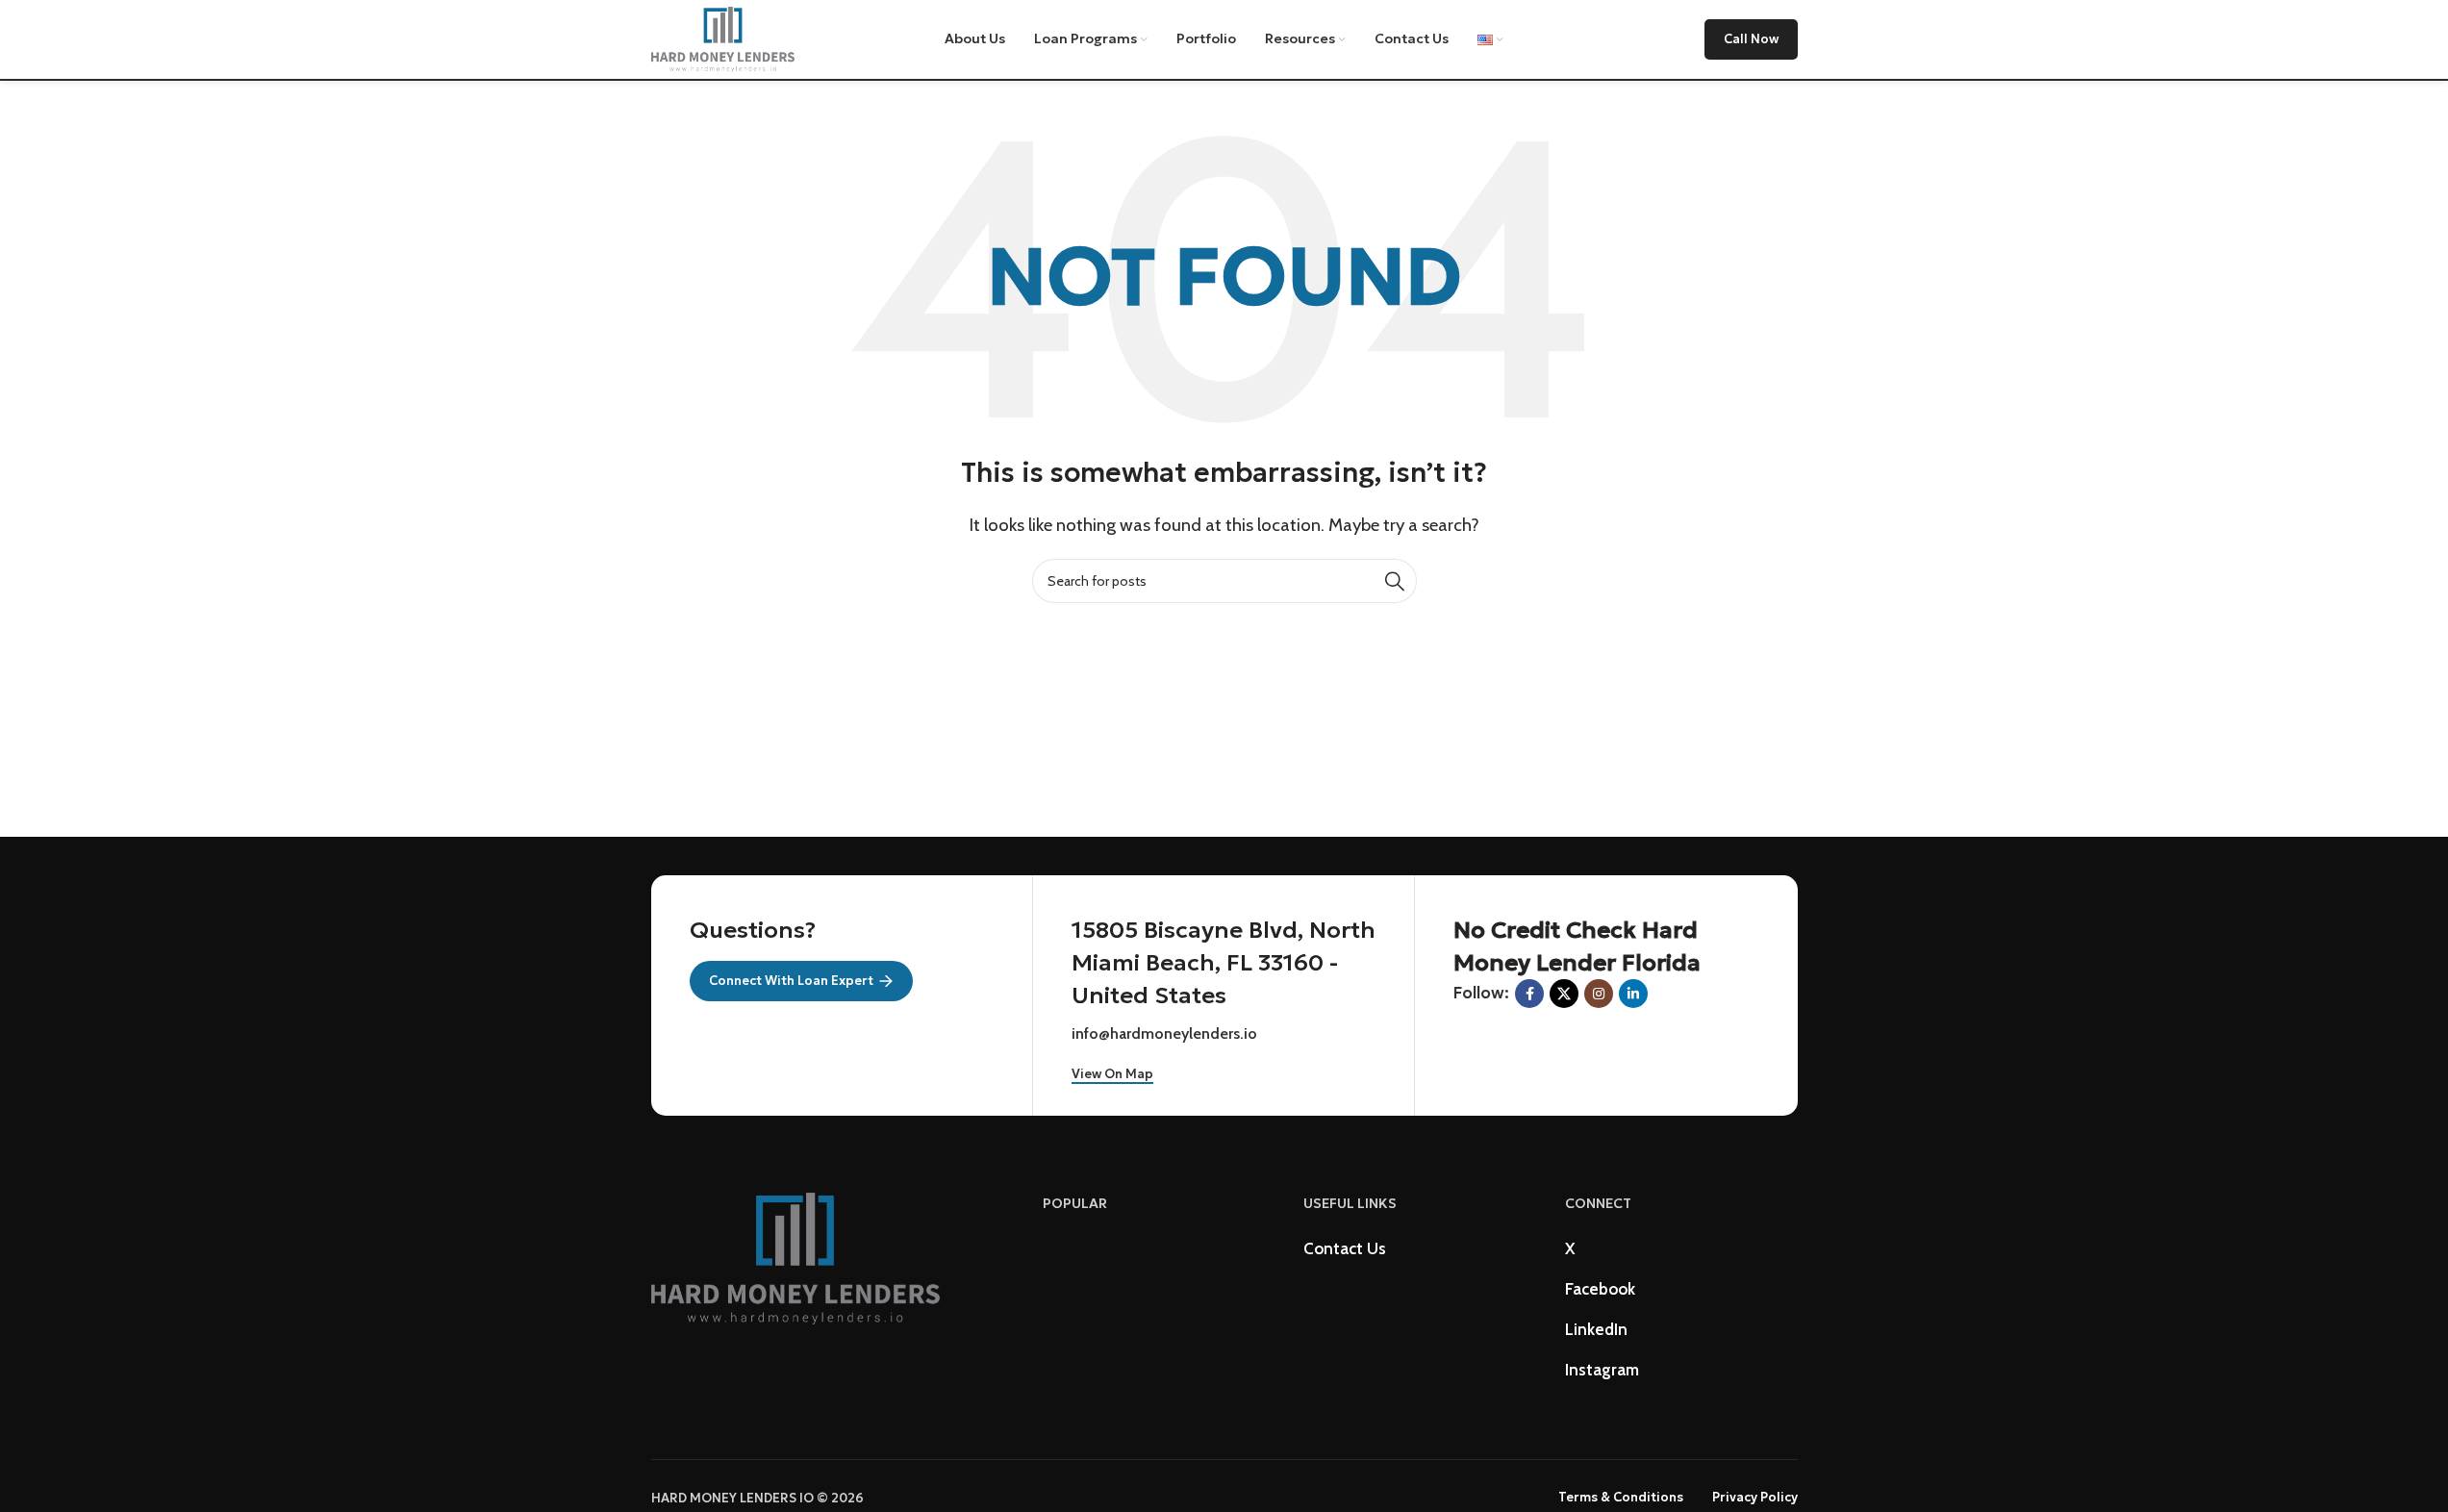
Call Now (1751, 39)
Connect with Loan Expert (791, 981)
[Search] (1395, 581)
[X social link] (1564, 994)
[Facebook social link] (1529, 994)
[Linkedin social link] (1633, 994)
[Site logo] (723, 38)
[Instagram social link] (1599, 994)
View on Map (1112, 1074)
